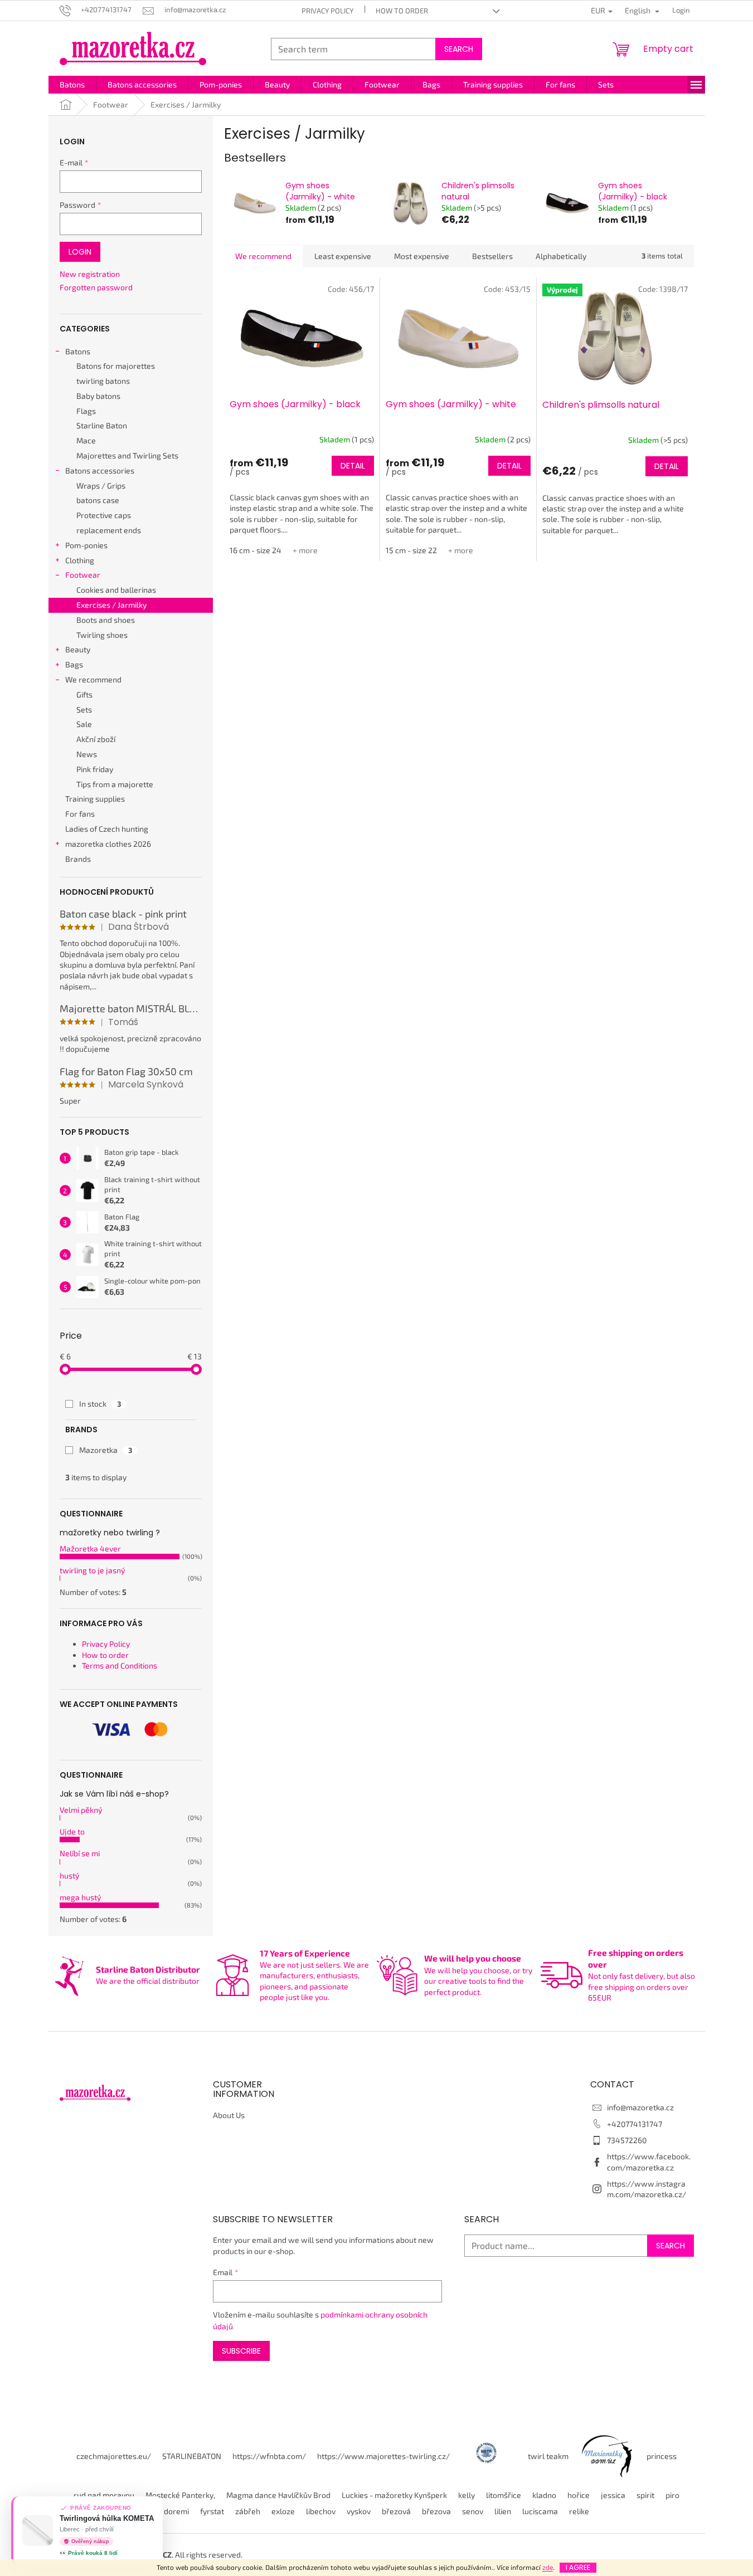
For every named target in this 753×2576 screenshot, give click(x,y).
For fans (80, 814)
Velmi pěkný (81, 1810)
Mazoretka (106, 1450)
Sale (84, 724)
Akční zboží (96, 739)
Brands (78, 859)
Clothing (80, 560)
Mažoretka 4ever (90, 1548)
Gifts (84, 694)
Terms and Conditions (120, 1665)
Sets (84, 709)
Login (80, 252)
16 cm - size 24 (256, 550)
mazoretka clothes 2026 (108, 844)
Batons (78, 351)
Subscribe (241, 2351)
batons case (98, 500)
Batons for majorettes (116, 366)
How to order (402, 11)
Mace (86, 440)
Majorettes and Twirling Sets (127, 455)
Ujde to (72, 1831)
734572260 (627, 2140)
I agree (578, 2567)
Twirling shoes (102, 635)
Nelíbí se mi (80, 1853)
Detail (353, 466)
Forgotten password (96, 287)
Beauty (78, 649)
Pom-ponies (86, 545)
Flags (86, 411)
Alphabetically (561, 256)
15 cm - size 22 (411, 550)
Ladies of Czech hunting (107, 829)
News (87, 754)
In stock (100, 1404)
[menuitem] (72, 85)
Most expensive (422, 256)
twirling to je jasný (92, 1570)
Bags (74, 664)
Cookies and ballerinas (116, 590)
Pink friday (95, 769)
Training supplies (95, 799)
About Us (229, 2115)
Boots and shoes (106, 620)
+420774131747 (635, 2124)
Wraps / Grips (101, 486)
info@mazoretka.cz (640, 2107)
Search (459, 49)
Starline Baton (102, 425)
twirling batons (103, 381)
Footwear (83, 575)
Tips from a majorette (115, 784)
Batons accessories (100, 470)
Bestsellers (492, 256)
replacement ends (109, 530)
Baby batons (98, 396)
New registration (90, 274)
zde (548, 2567)
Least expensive (343, 256)
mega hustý (80, 1897)
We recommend (93, 679)
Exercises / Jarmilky (111, 605)
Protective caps (104, 515)
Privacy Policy (327, 11)
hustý (69, 1875)
